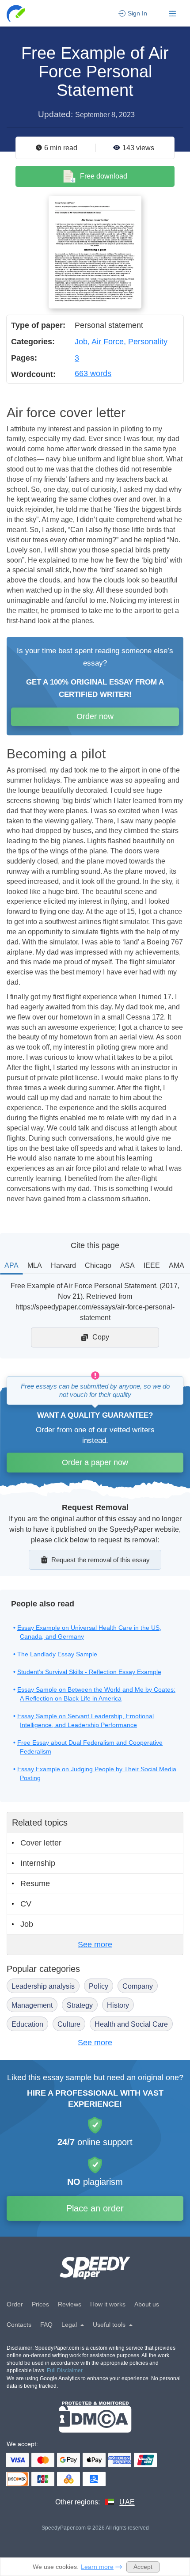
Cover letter (41, 1843)
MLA (35, 1265)
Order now (95, 716)
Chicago (98, 1265)
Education (27, 2024)
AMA (177, 1265)
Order (15, 2304)
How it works (108, 2304)
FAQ (46, 2325)
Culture (69, 2024)
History (118, 2005)
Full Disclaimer (65, 2371)
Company (138, 1986)
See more (95, 1944)
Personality (148, 342)
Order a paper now (95, 1462)
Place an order (95, 2208)
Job (81, 342)
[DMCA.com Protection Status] (95, 2417)
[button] (17, 13)
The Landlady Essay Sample (57, 1654)
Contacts (19, 2325)
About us (147, 2304)
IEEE (152, 1265)
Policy (99, 1986)
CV (26, 1904)
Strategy (80, 2005)
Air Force (108, 342)
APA (11, 1265)
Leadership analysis (43, 1986)
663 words (93, 373)
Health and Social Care (131, 2024)
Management (32, 2005)
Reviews (70, 2304)
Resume (35, 1883)
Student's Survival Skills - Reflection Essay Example (89, 1672)
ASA (127, 1265)
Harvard (63, 1265)
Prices (40, 2304)
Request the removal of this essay (101, 1560)
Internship (38, 1863)
